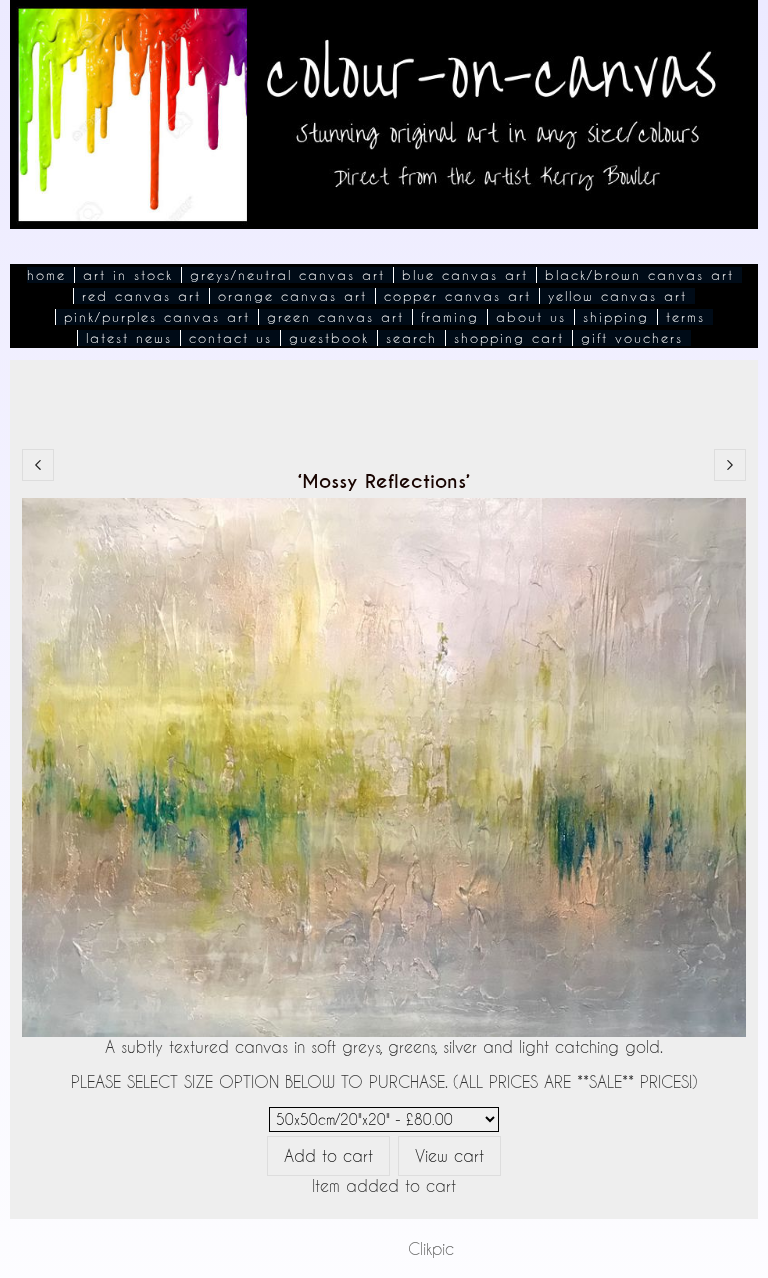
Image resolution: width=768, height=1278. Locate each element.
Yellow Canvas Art (617, 296)
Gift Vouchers (632, 338)
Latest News (129, 338)
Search (411, 338)
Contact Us (230, 338)
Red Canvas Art (141, 296)
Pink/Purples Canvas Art (157, 317)
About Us (531, 317)
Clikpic (431, 1248)
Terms (685, 317)
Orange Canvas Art (292, 296)
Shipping (616, 317)
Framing (450, 317)
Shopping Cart (509, 338)
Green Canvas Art (335, 317)
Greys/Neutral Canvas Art (287, 275)
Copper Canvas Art (457, 296)
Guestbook (329, 338)
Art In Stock (128, 275)
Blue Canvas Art (465, 275)
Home (46, 275)
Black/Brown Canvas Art (639, 275)
